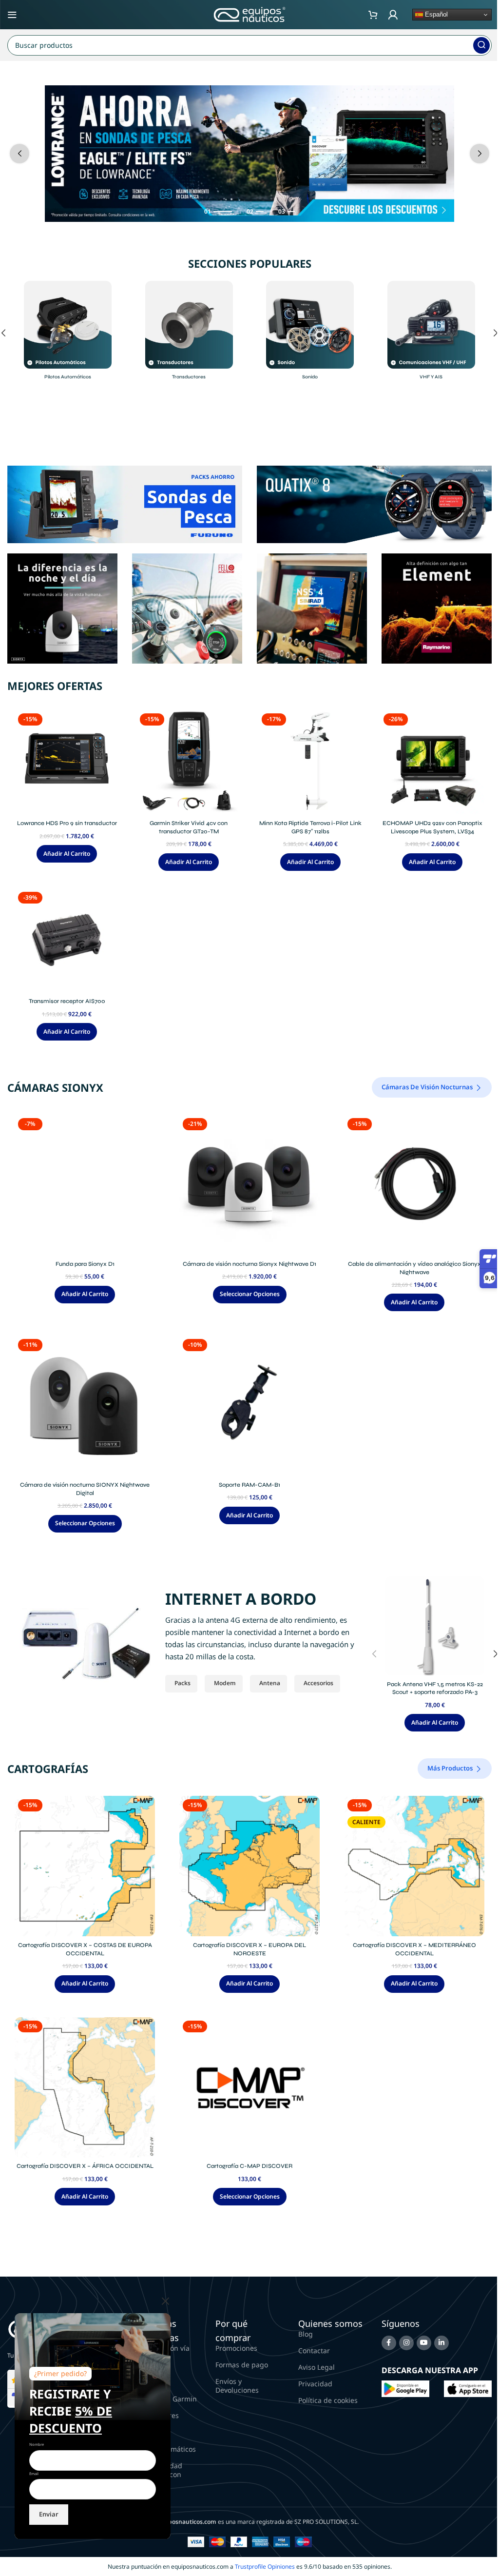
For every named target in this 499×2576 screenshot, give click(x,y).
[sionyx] (62, 608)
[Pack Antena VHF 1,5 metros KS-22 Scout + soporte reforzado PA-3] (435, 1626)
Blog (306, 2334)
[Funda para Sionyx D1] (85, 1185)
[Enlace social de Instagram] (406, 2343)
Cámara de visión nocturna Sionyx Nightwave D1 (249, 1264)
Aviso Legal (317, 2367)
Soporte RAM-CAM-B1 (249, 1485)
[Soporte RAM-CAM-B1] (249, 1406)
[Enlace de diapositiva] (249, 154)
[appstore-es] (468, 2388)
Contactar (314, 2350)
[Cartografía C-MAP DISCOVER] (249, 2087)
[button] (19, 154)
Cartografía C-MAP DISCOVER (249, 2166)
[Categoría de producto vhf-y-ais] (432, 333)
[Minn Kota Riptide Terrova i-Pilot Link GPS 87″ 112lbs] (310, 762)
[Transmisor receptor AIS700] (67, 941)
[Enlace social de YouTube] (424, 2343)
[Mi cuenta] (393, 15)
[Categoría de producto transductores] (189, 333)
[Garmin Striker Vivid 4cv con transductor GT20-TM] (189, 762)
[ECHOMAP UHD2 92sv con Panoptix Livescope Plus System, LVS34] (432, 762)
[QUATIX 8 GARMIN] (374, 503)
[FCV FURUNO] (125, 503)
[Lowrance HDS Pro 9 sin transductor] (67, 762)
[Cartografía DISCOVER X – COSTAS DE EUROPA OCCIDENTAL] (85, 1866)
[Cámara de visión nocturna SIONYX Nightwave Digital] (85, 1406)
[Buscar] (481, 45)
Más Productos (450, 1768)
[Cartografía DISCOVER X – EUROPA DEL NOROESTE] (249, 1866)
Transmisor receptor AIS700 (67, 1001)
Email (34, 2474)
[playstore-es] (405, 2388)
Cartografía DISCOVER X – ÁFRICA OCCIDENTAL (85, 2166)
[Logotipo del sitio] (249, 14)
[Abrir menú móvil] (12, 15)
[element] (437, 608)
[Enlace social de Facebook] (389, 2343)
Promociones (236, 2348)
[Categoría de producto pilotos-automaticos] (68, 333)
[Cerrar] (166, 2301)
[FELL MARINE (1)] (187, 608)
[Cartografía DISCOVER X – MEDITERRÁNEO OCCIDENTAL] (414, 1866)
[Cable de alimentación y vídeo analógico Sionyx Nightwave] (414, 1185)
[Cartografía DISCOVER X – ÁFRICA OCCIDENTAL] (85, 2087)
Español (435, 14)
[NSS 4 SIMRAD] (312, 608)
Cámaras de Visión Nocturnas (427, 1087)
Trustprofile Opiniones (265, 2566)
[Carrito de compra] (373, 15)
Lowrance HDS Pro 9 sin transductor (67, 823)
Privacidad (315, 2384)
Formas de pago (242, 2365)
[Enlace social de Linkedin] (441, 2343)
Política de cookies (328, 2400)
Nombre (37, 2444)
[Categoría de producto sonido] (310, 333)
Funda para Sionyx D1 (85, 1264)
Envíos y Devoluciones (237, 2386)
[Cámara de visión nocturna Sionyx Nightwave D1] (249, 1185)
